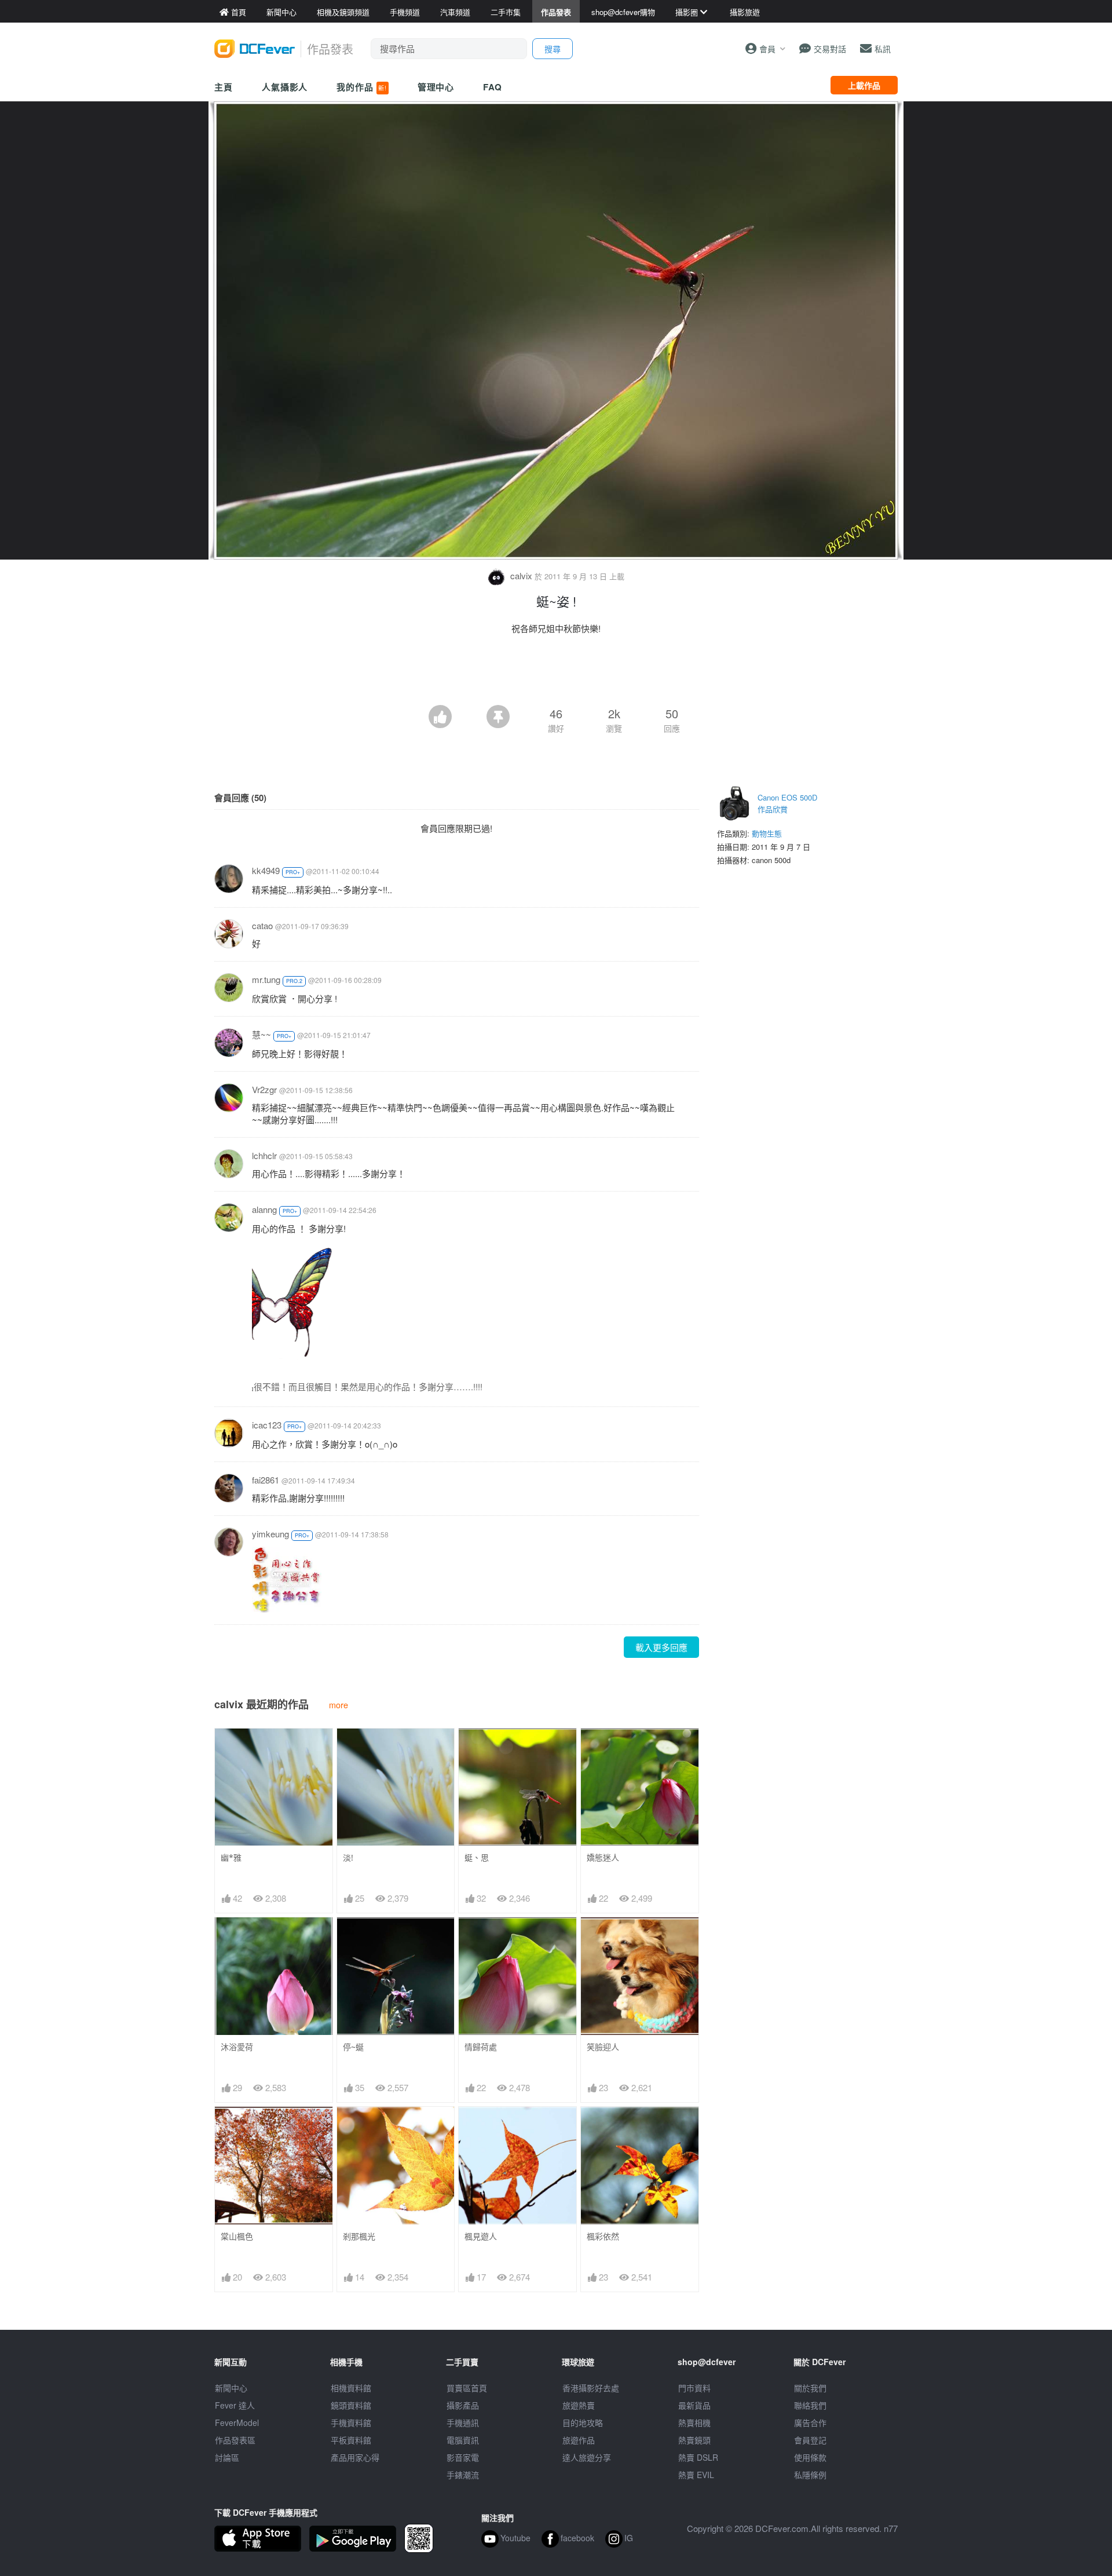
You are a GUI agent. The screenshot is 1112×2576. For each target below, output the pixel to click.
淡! (348, 1857)
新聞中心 (231, 2388)
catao (262, 925)
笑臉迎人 (603, 2047)
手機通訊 (463, 2422)
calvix (521, 576)
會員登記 (810, 2440)
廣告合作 (810, 2422)
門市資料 (694, 2388)
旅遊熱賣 (579, 2405)
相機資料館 (351, 2388)
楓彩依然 (603, 2236)
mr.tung (266, 979)
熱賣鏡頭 (694, 2440)
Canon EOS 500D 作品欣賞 (787, 803)
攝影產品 (463, 2405)
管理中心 (436, 87)
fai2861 (266, 1480)
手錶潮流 (463, 2475)
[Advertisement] (556, 673)
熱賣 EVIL (696, 2475)
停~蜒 (353, 2047)
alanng (264, 1209)
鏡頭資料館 (351, 2405)
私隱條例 (810, 2475)
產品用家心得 (355, 2457)
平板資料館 (351, 2440)
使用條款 (810, 2457)
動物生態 (767, 833)
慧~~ (261, 1034)
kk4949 (266, 870)
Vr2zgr (264, 1089)
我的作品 (361, 87)
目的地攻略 (583, 2422)
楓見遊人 (481, 2236)
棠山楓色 (237, 2236)
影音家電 (463, 2457)
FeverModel (237, 2422)
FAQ (493, 87)
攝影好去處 (591, 2388)
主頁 (224, 87)
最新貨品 (694, 2405)
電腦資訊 (463, 2440)
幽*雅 (231, 1857)
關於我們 (810, 2388)
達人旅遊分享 (587, 2457)
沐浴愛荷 (237, 2047)
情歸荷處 (481, 2047)
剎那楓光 (359, 2236)
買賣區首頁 (467, 2388)
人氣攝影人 (285, 87)
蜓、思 (477, 1857)
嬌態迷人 (603, 1857)
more (339, 1704)
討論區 (227, 2457)
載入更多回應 (661, 1647)
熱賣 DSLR (698, 2457)
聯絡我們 (810, 2405)
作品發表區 (235, 2440)
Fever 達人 (235, 2405)
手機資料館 (351, 2422)
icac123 (267, 1425)
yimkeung (270, 1534)
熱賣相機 (694, 2422)
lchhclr (264, 1155)
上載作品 (864, 85)
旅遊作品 (579, 2440)
